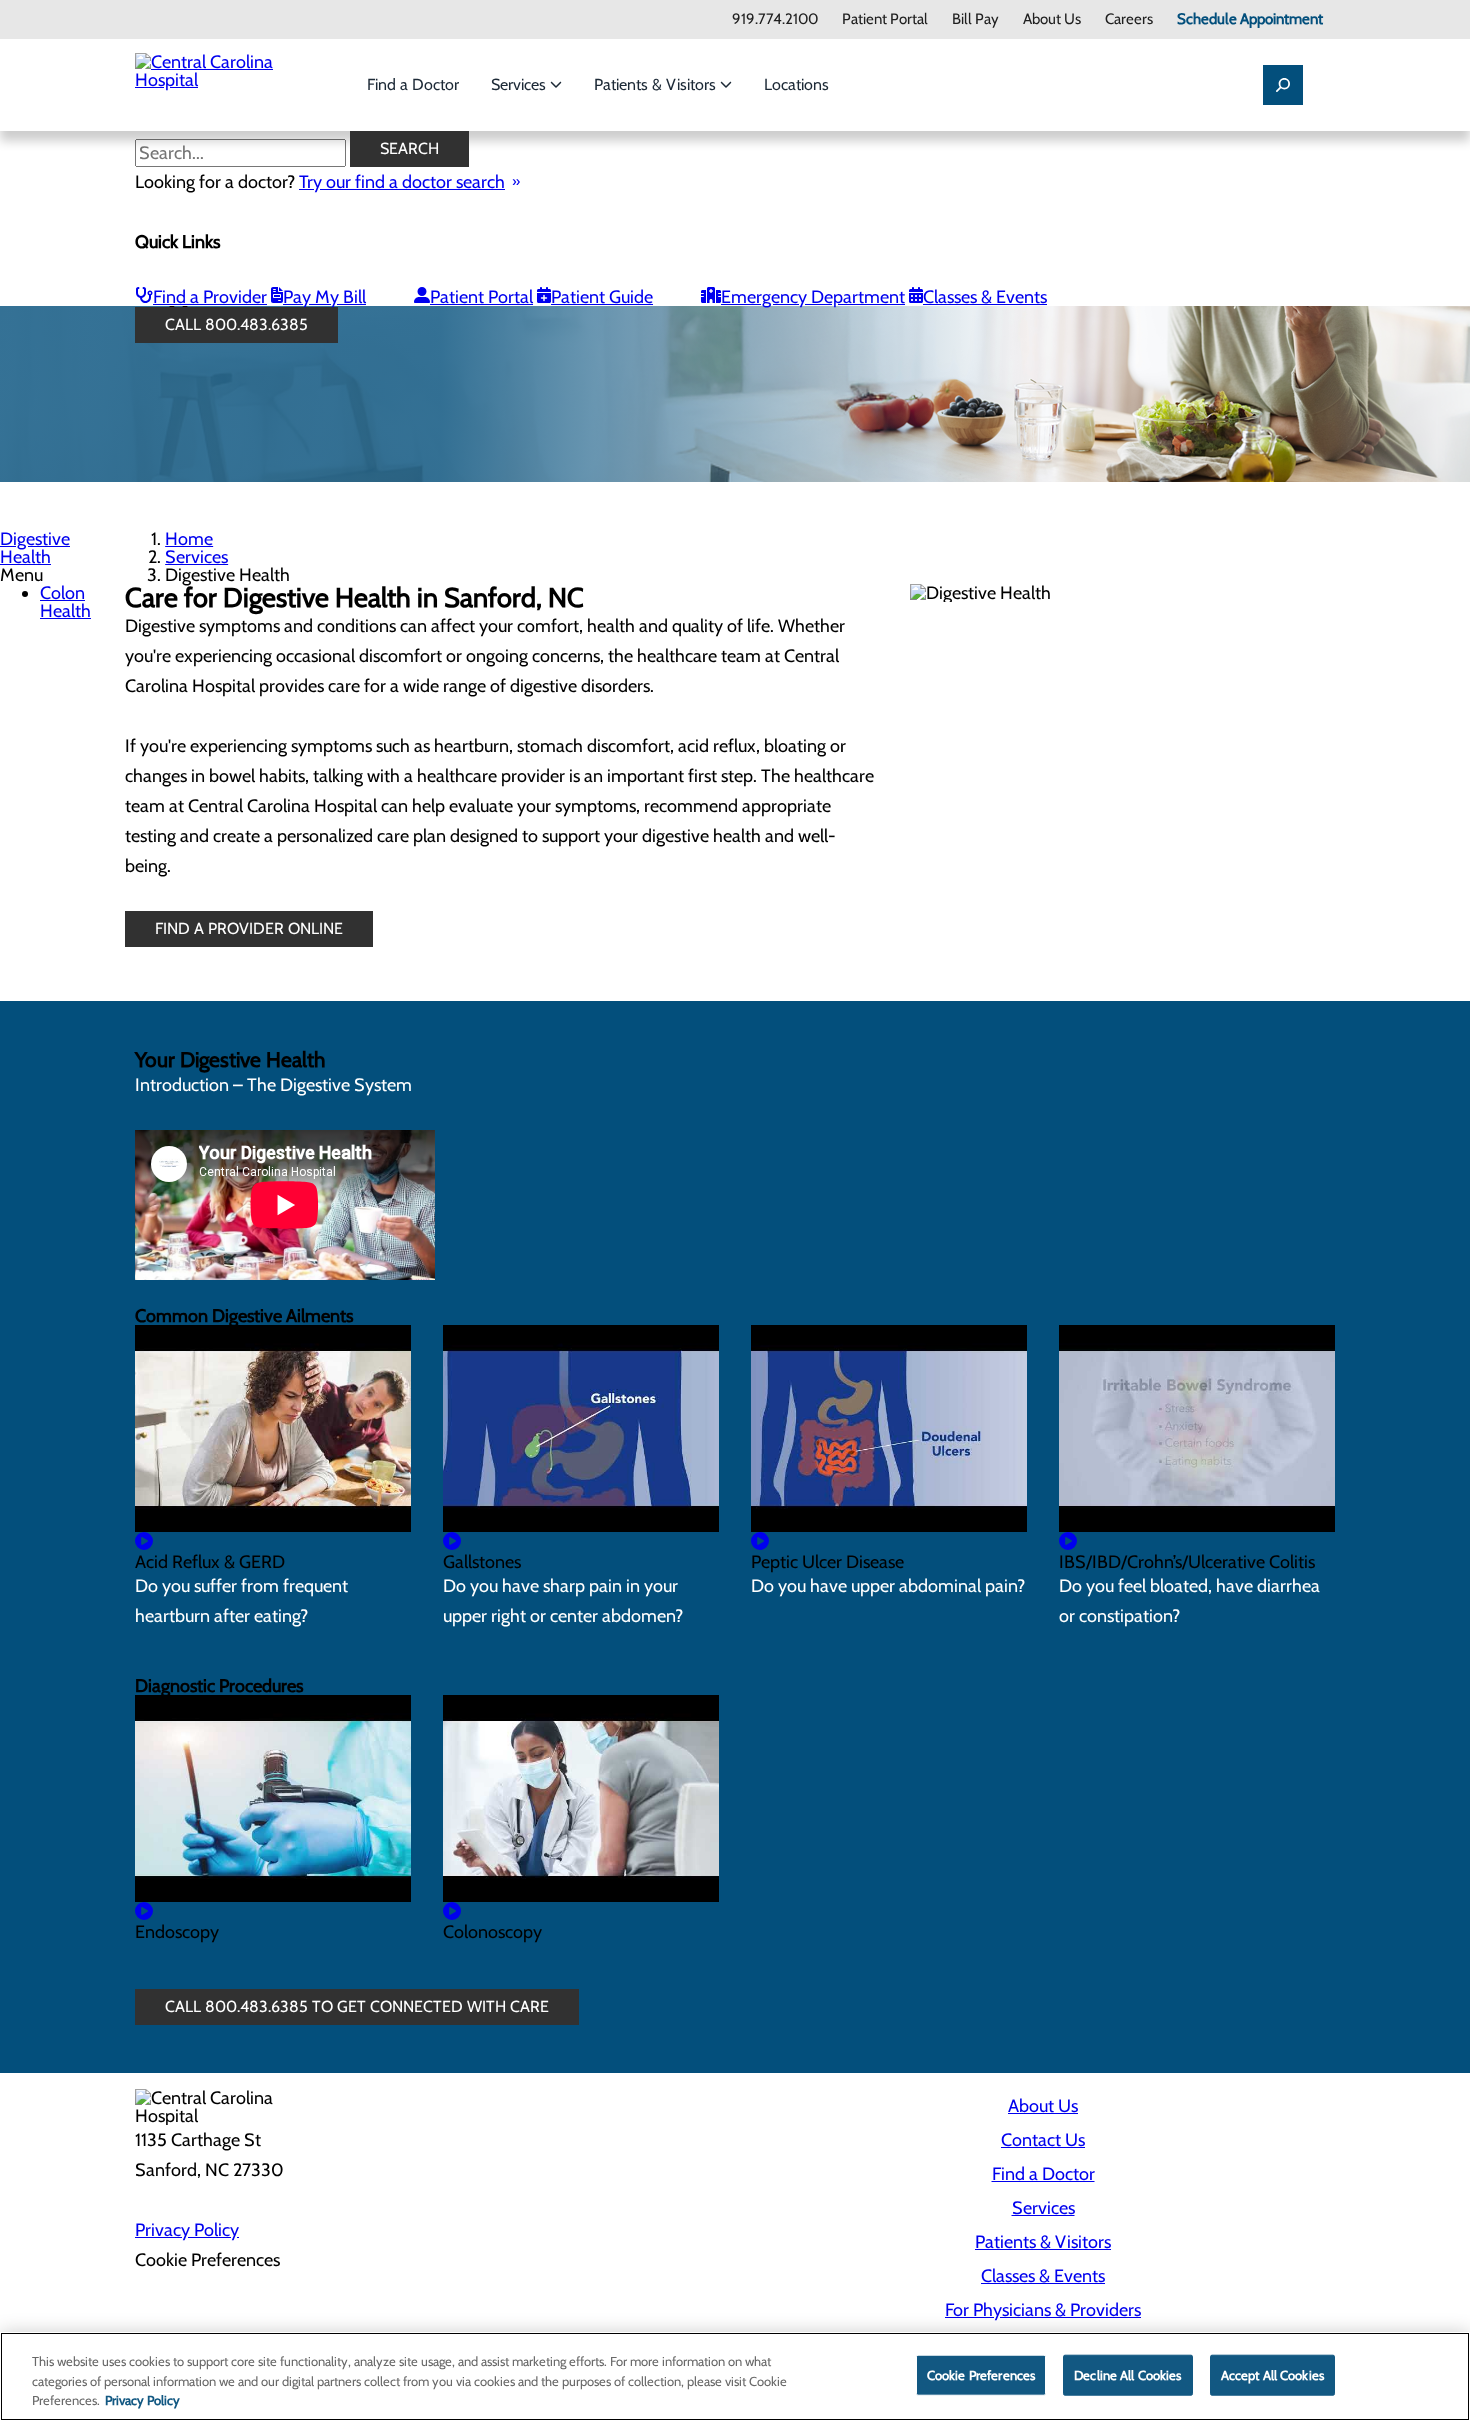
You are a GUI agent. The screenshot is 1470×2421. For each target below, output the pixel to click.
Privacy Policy (187, 2230)
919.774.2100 (775, 19)
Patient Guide (602, 297)
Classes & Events (985, 297)
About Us (1052, 19)
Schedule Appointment (1250, 19)
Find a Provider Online (249, 928)
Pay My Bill (324, 297)
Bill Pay (975, 19)
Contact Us (1043, 2140)
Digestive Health (35, 548)
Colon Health (65, 602)
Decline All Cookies (1127, 2374)
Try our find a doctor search (402, 182)
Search (409, 148)
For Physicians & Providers (1043, 2310)
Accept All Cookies (1272, 2374)
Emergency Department (813, 297)
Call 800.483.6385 (236, 324)
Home (189, 539)
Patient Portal (885, 19)
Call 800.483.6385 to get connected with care (357, 2006)
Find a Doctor (413, 84)
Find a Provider (210, 297)
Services (520, 84)
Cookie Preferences (981, 2374)
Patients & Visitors (657, 84)
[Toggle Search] (1283, 85)
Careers (1129, 19)
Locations (796, 84)
